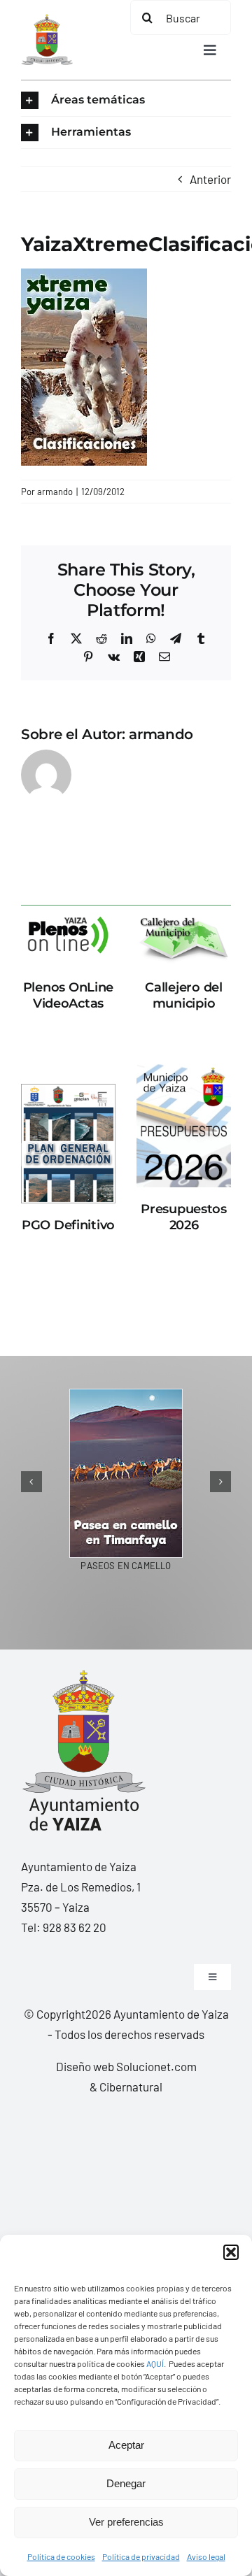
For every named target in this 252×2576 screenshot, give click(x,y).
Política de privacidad (141, 2556)
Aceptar (126, 2445)
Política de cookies (61, 2556)
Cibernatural (131, 2087)
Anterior (210, 179)
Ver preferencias (126, 2522)
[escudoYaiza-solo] (47, 20)
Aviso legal (206, 2556)
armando (55, 492)
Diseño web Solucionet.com (126, 2066)
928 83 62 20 (75, 1927)
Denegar (126, 2483)
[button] (231, 2252)
